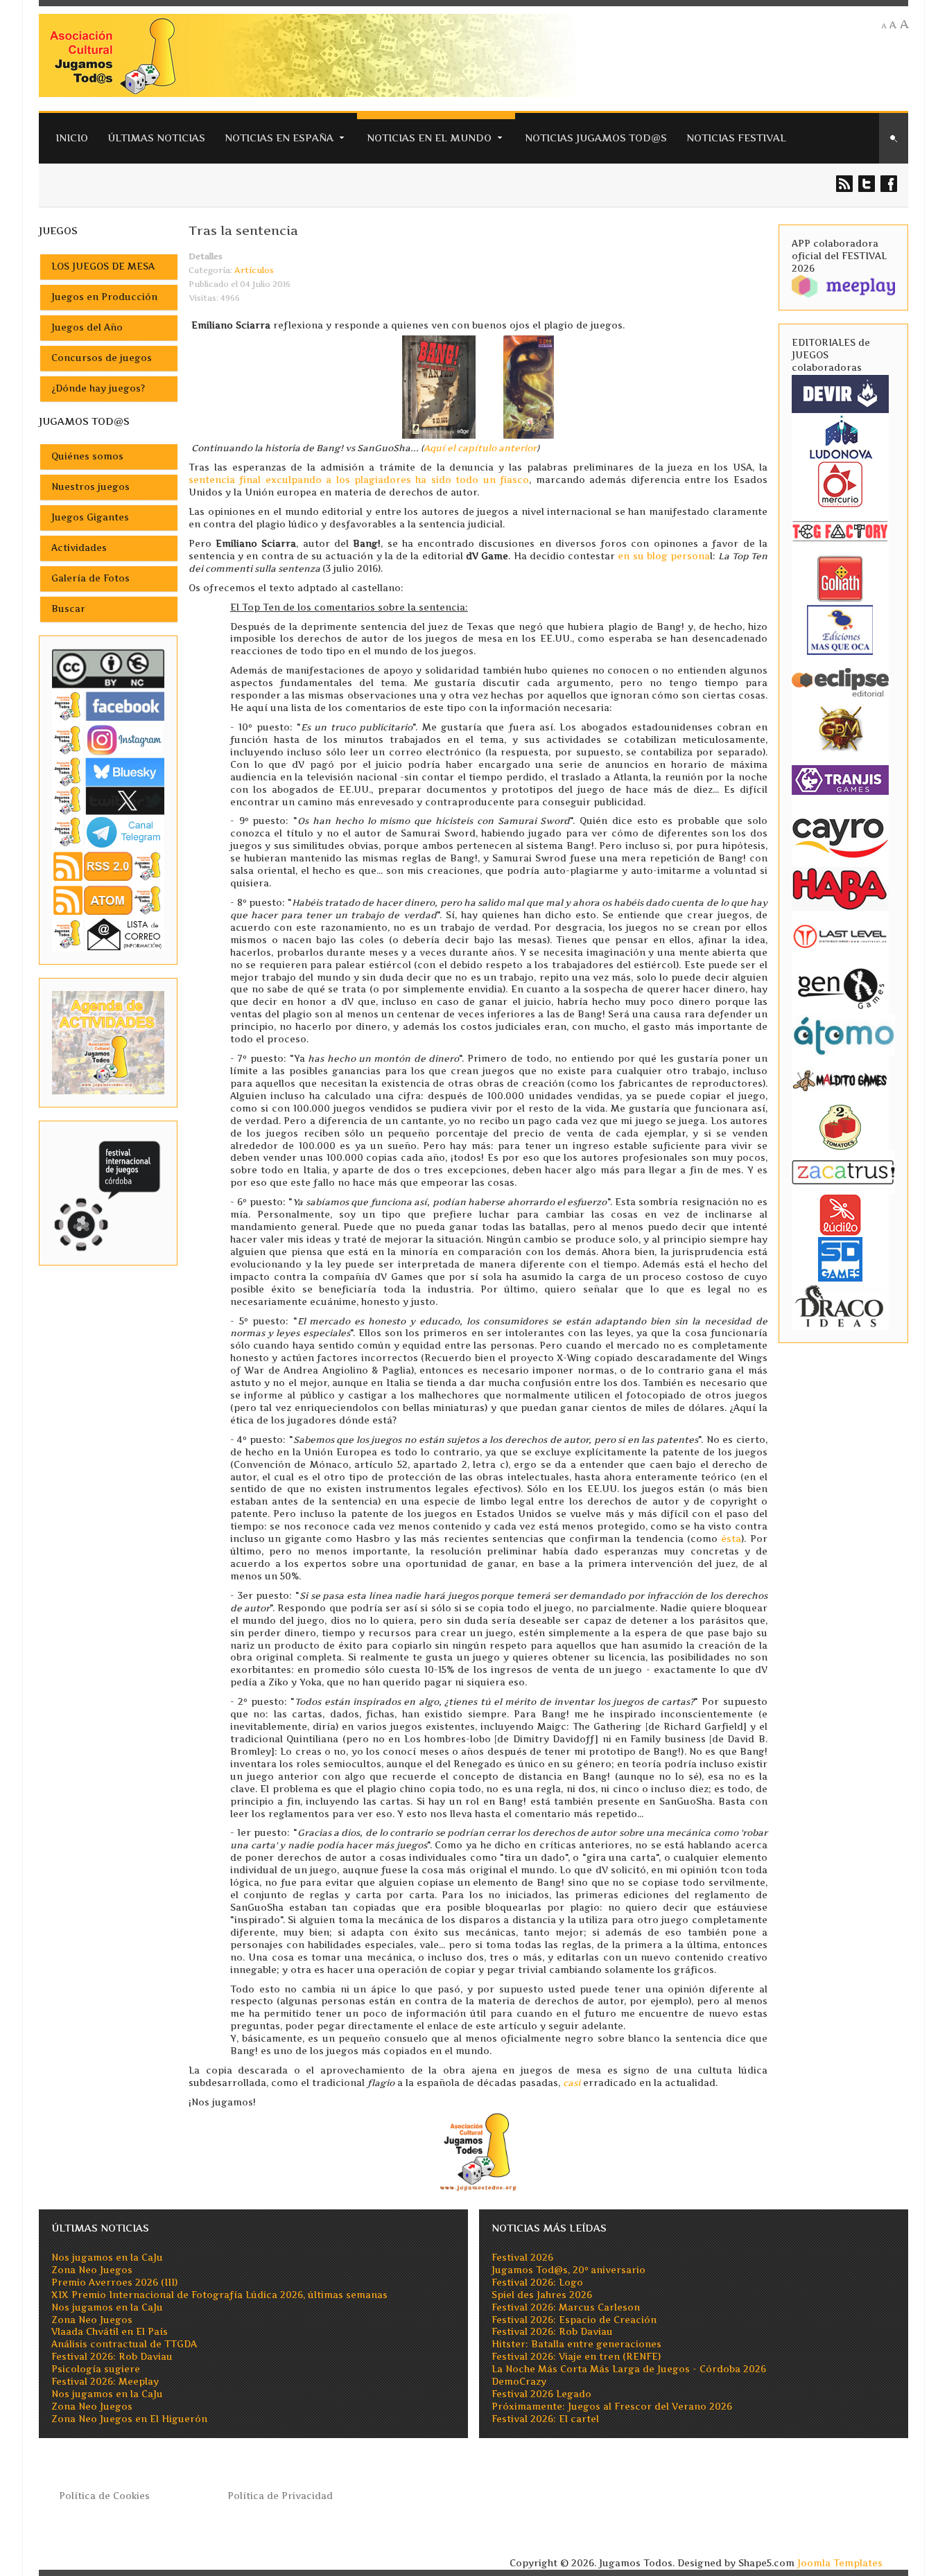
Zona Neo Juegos (92, 2270)
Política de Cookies (104, 2496)
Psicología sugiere (96, 2369)
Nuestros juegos (90, 487)
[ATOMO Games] (843, 1034)
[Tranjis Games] (840, 779)
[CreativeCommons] (108, 668)
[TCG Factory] (840, 531)
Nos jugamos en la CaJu (107, 2258)
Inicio (72, 138)
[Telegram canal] (108, 831)
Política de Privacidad (280, 2496)
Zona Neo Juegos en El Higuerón (129, 2419)
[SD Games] (840, 1258)
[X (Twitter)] (108, 800)
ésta (731, 1539)
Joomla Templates (840, 2563)
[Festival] (108, 1192)
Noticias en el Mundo (429, 138)
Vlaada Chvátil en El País (110, 2332)
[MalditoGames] (840, 1079)
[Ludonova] (840, 436)
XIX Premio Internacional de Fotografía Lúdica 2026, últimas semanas (219, 2295)
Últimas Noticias (156, 138)
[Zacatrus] (843, 1172)
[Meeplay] (843, 285)
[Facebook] (108, 706)
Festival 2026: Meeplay (105, 2382)
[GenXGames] (840, 986)
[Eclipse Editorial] (840, 680)
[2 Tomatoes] (840, 1126)
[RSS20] (108, 865)
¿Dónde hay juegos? (98, 388)
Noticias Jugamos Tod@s (596, 138)
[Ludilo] (840, 1214)
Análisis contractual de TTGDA (124, 2344)
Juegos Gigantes (90, 517)
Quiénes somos (87, 456)
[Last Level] (840, 935)
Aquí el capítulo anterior (480, 448)
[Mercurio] (840, 483)
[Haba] (840, 887)
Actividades (79, 548)
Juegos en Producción (104, 297)
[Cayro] (840, 835)
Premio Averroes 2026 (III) (114, 2283)
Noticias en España (279, 138)
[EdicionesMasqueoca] (840, 629)
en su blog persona (664, 556)
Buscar (68, 609)
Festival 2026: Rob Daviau (112, 2357)
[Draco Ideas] (840, 1305)
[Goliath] (840, 578)
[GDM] (840, 727)
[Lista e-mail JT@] (108, 934)
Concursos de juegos (102, 358)
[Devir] (840, 393)
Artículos (254, 270)
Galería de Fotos (90, 578)
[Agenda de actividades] (108, 1042)
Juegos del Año (87, 327)
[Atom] (108, 900)
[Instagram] (108, 740)
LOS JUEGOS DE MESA (103, 266)
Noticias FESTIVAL (736, 138)
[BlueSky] (108, 771)
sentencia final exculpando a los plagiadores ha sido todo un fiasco (359, 480)
